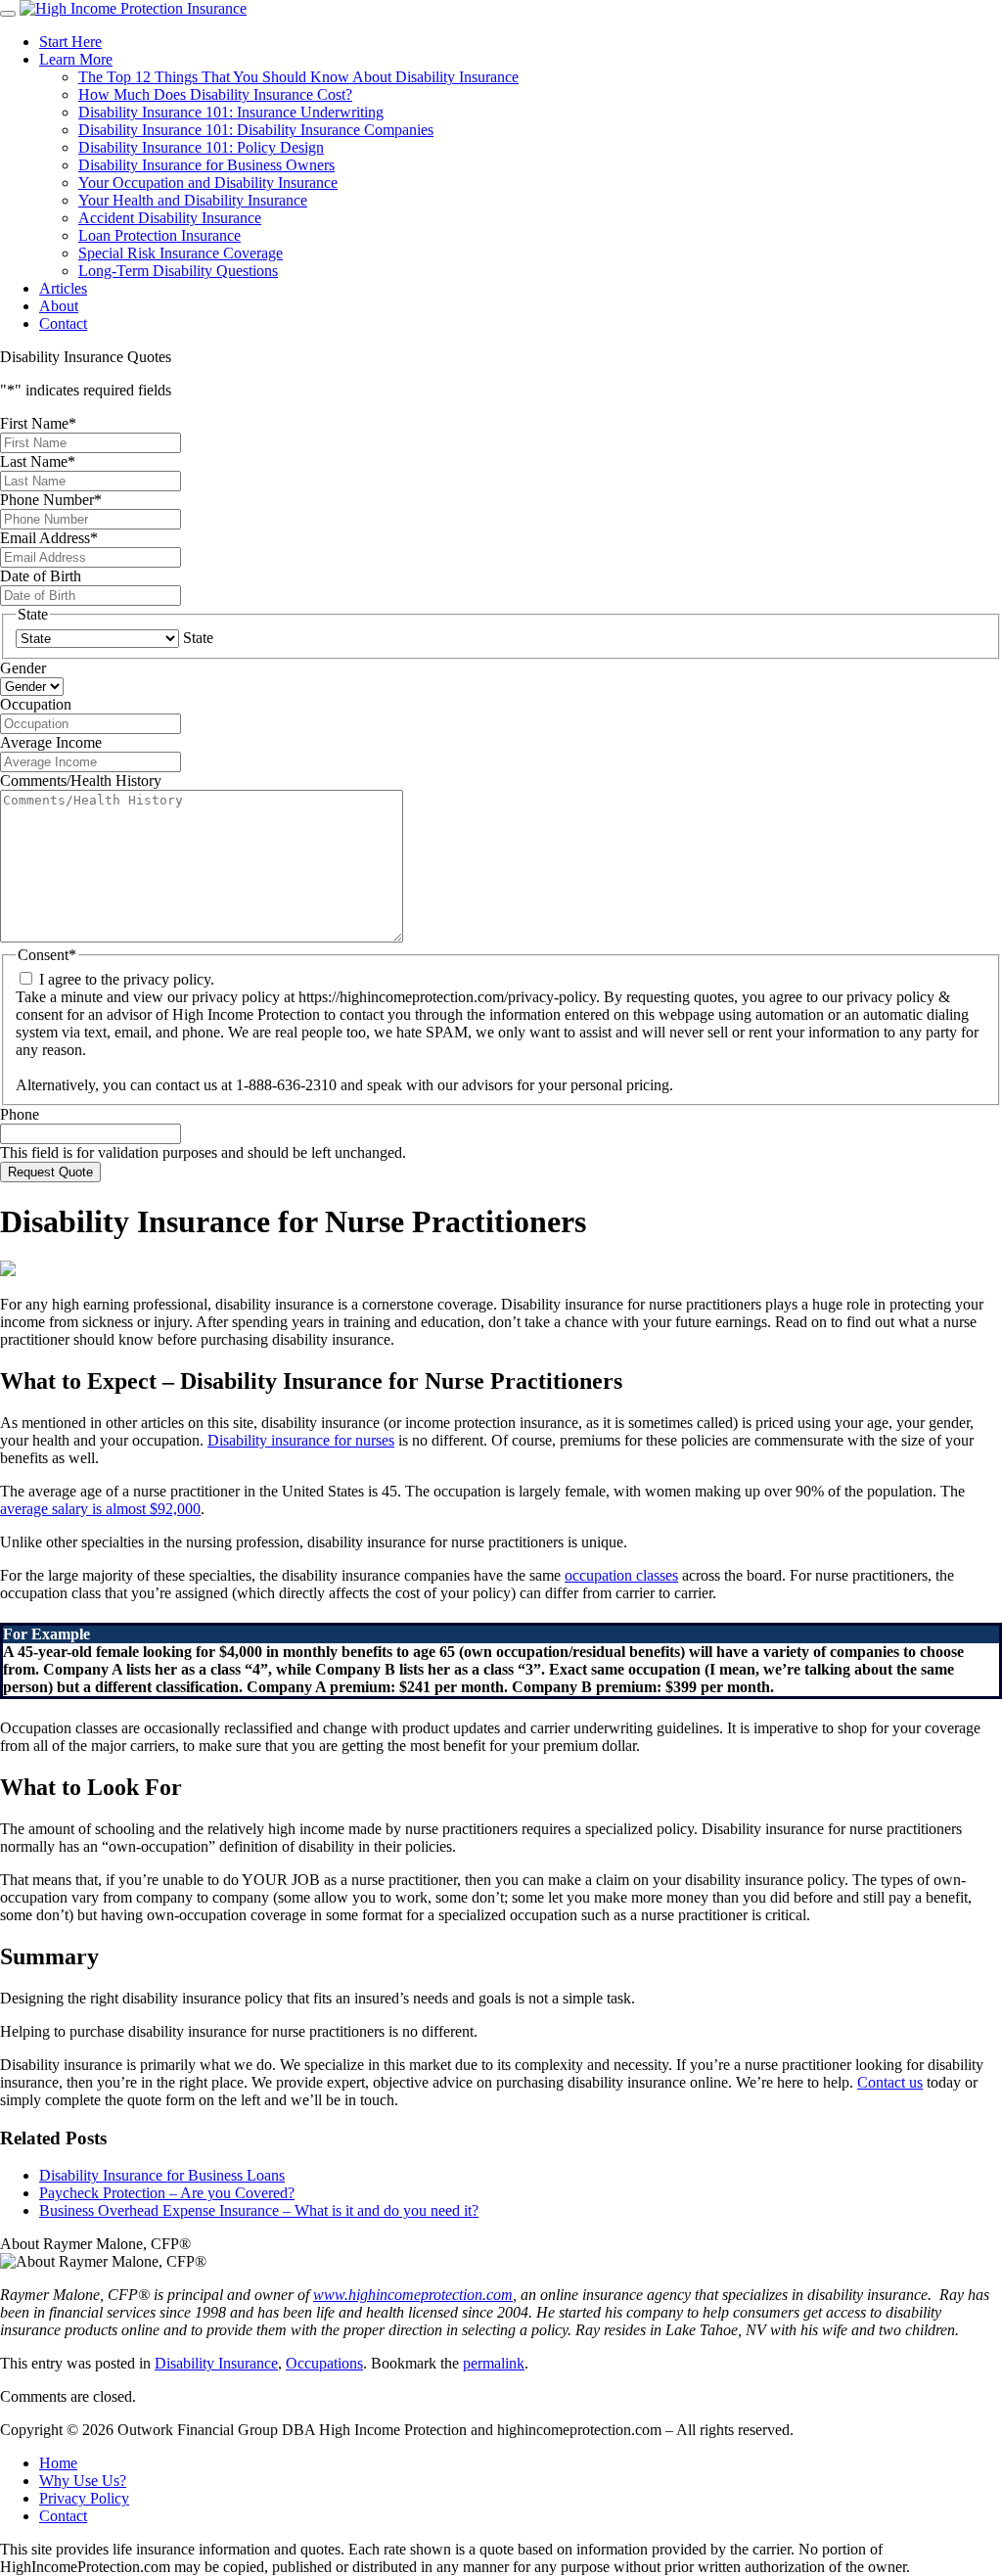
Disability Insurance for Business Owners (206, 165)
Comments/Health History (81, 781)
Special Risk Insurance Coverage (181, 253)
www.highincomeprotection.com (413, 2295)
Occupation (36, 704)
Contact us (890, 2082)
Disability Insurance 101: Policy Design (201, 147)
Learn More (76, 59)
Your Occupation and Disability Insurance (208, 183)
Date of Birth (41, 576)
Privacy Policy (84, 2498)
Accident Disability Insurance (170, 218)
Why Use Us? (83, 2481)
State (198, 638)
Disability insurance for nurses (301, 1440)
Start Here (70, 42)
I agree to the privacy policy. (127, 979)
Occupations (324, 2363)
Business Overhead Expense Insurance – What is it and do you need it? (259, 2210)
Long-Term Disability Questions (178, 271)
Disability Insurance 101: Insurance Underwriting (231, 112)
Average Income (51, 742)
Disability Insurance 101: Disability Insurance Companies (256, 130)
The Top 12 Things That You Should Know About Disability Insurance (298, 77)
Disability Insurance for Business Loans (162, 2175)
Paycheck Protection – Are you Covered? (167, 2193)
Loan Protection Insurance (159, 235)
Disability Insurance (216, 2363)
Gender (23, 668)
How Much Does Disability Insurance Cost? (215, 94)
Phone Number (51, 500)
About (59, 306)
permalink (494, 2363)
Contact (63, 323)
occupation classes (621, 1575)
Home (58, 2463)
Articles (63, 288)
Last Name (38, 461)
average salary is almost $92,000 (100, 1509)
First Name (38, 423)
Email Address (49, 538)
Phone (20, 1114)
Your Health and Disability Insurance (193, 200)
